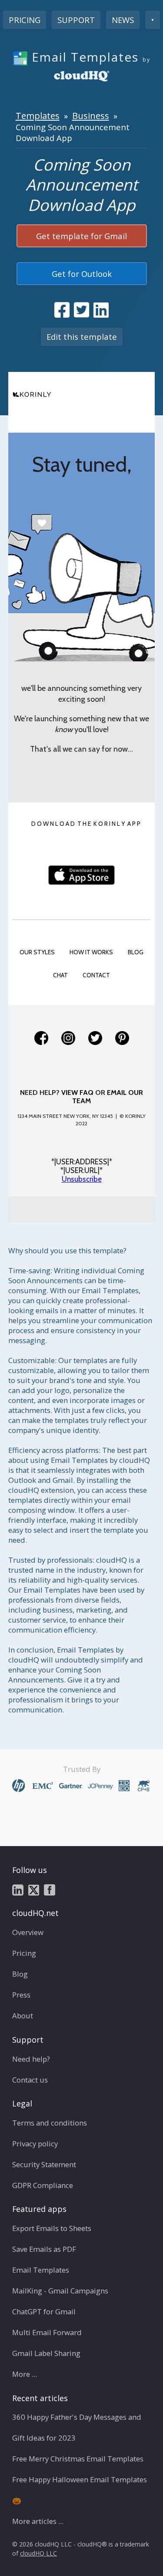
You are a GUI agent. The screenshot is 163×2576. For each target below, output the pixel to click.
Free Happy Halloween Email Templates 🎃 (80, 2490)
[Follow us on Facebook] (50, 1889)
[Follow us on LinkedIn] (18, 1889)
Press (21, 1995)
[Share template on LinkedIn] (101, 310)
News (123, 20)
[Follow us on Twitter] (34, 1889)
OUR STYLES (37, 952)
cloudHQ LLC (38, 2553)
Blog (20, 1974)
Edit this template (82, 337)
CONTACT (96, 975)
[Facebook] (41, 1038)
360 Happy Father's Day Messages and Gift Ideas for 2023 (77, 2427)
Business (91, 115)
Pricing (25, 20)
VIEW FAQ (77, 1092)
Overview (28, 1932)
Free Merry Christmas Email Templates (78, 2459)
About (23, 2016)
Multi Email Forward (47, 2332)
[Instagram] (68, 1038)
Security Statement (44, 2164)
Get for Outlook (82, 274)
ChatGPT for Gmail (44, 2311)
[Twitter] (95, 1038)
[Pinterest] (122, 1038)
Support (76, 20)
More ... (25, 2374)
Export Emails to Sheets (52, 2228)
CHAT (60, 975)
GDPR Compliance (43, 2185)
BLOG (136, 952)
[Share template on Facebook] (62, 310)
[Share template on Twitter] (81, 310)
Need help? (31, 2059)
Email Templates (41, 2270)
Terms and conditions (50, 2123)
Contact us (30, 2080)
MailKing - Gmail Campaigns (60, 2291)
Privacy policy (35, 2144)
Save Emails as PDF (44, 2249)
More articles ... (38, 2521)
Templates (38, 115)
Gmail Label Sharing (46, 2353)
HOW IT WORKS (91, 952)
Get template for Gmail (81, 236)
